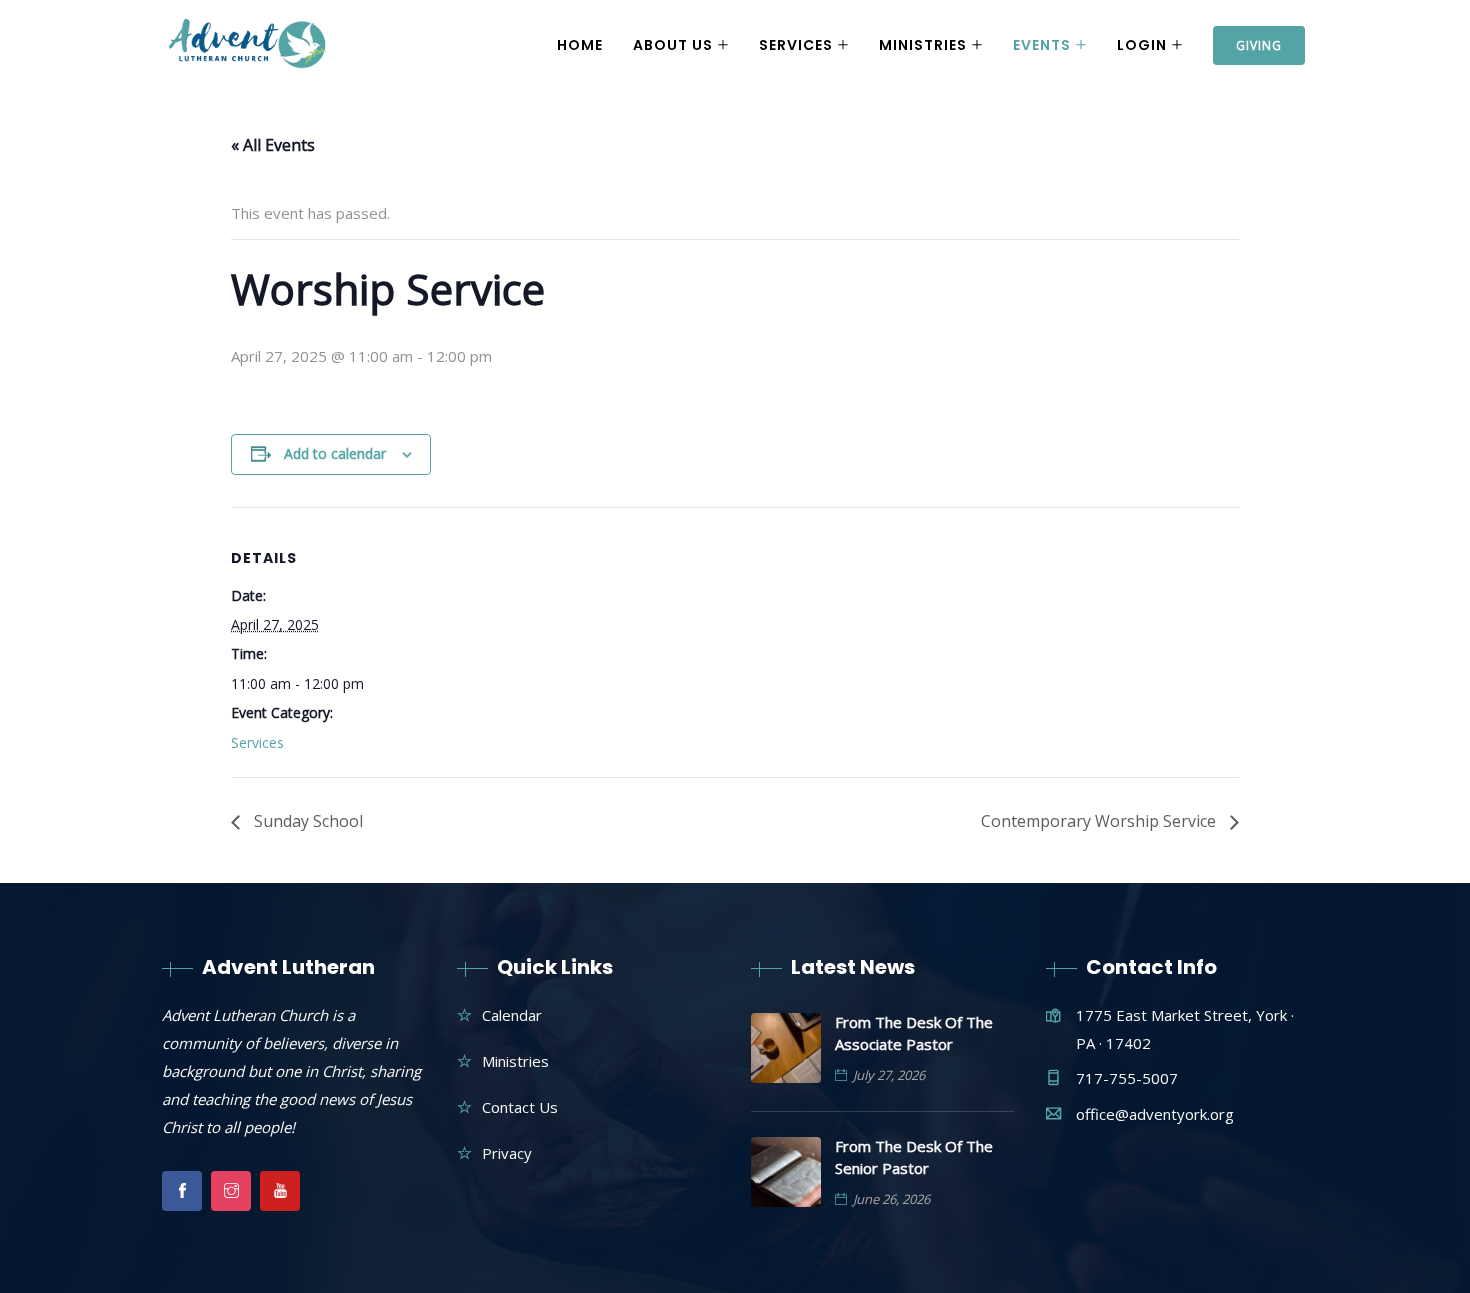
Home (580, 45)
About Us (673, 45)
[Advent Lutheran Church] (248, 46)
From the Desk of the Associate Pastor (914, 1033)
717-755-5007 (1127, 1078)
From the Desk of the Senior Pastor (914, 1157)
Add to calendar (335, 453)
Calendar (512, 1015)
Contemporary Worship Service (1100, 821)
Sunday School (306, 821)
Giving (1259, 45)
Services (796, 45)
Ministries (923, 45)
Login (1142, 45)
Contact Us (520, 1107)
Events (1042, 45)
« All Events (273, 145)
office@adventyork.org (1155, 1114)
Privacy (507, 1153)
